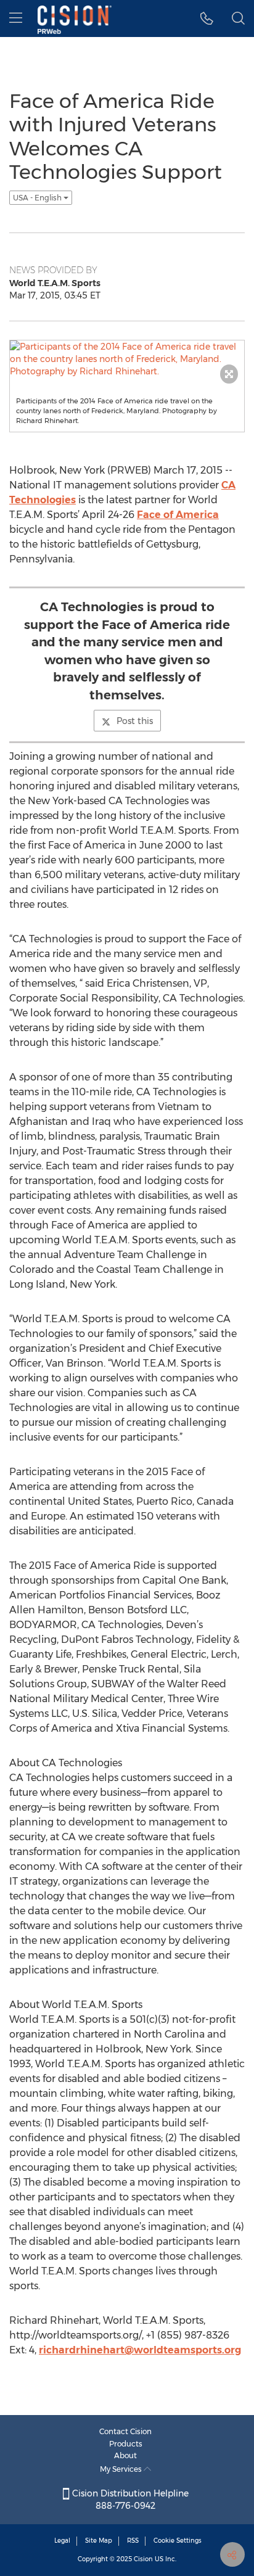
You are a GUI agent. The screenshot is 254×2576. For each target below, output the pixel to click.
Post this (135, 721)
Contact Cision (125, 2431)
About (125, 2455)
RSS (133, 2541)
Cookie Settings (178, 2541)
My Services (122, 2469)
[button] (207, 19)
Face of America (178, 515)
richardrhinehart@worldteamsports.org (140, 2350)
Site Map (99, 2541)
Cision (143, 2559)
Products (126, 2444)
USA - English (38, 198)
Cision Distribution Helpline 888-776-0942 (129, 2500)
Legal (62, 2541)
